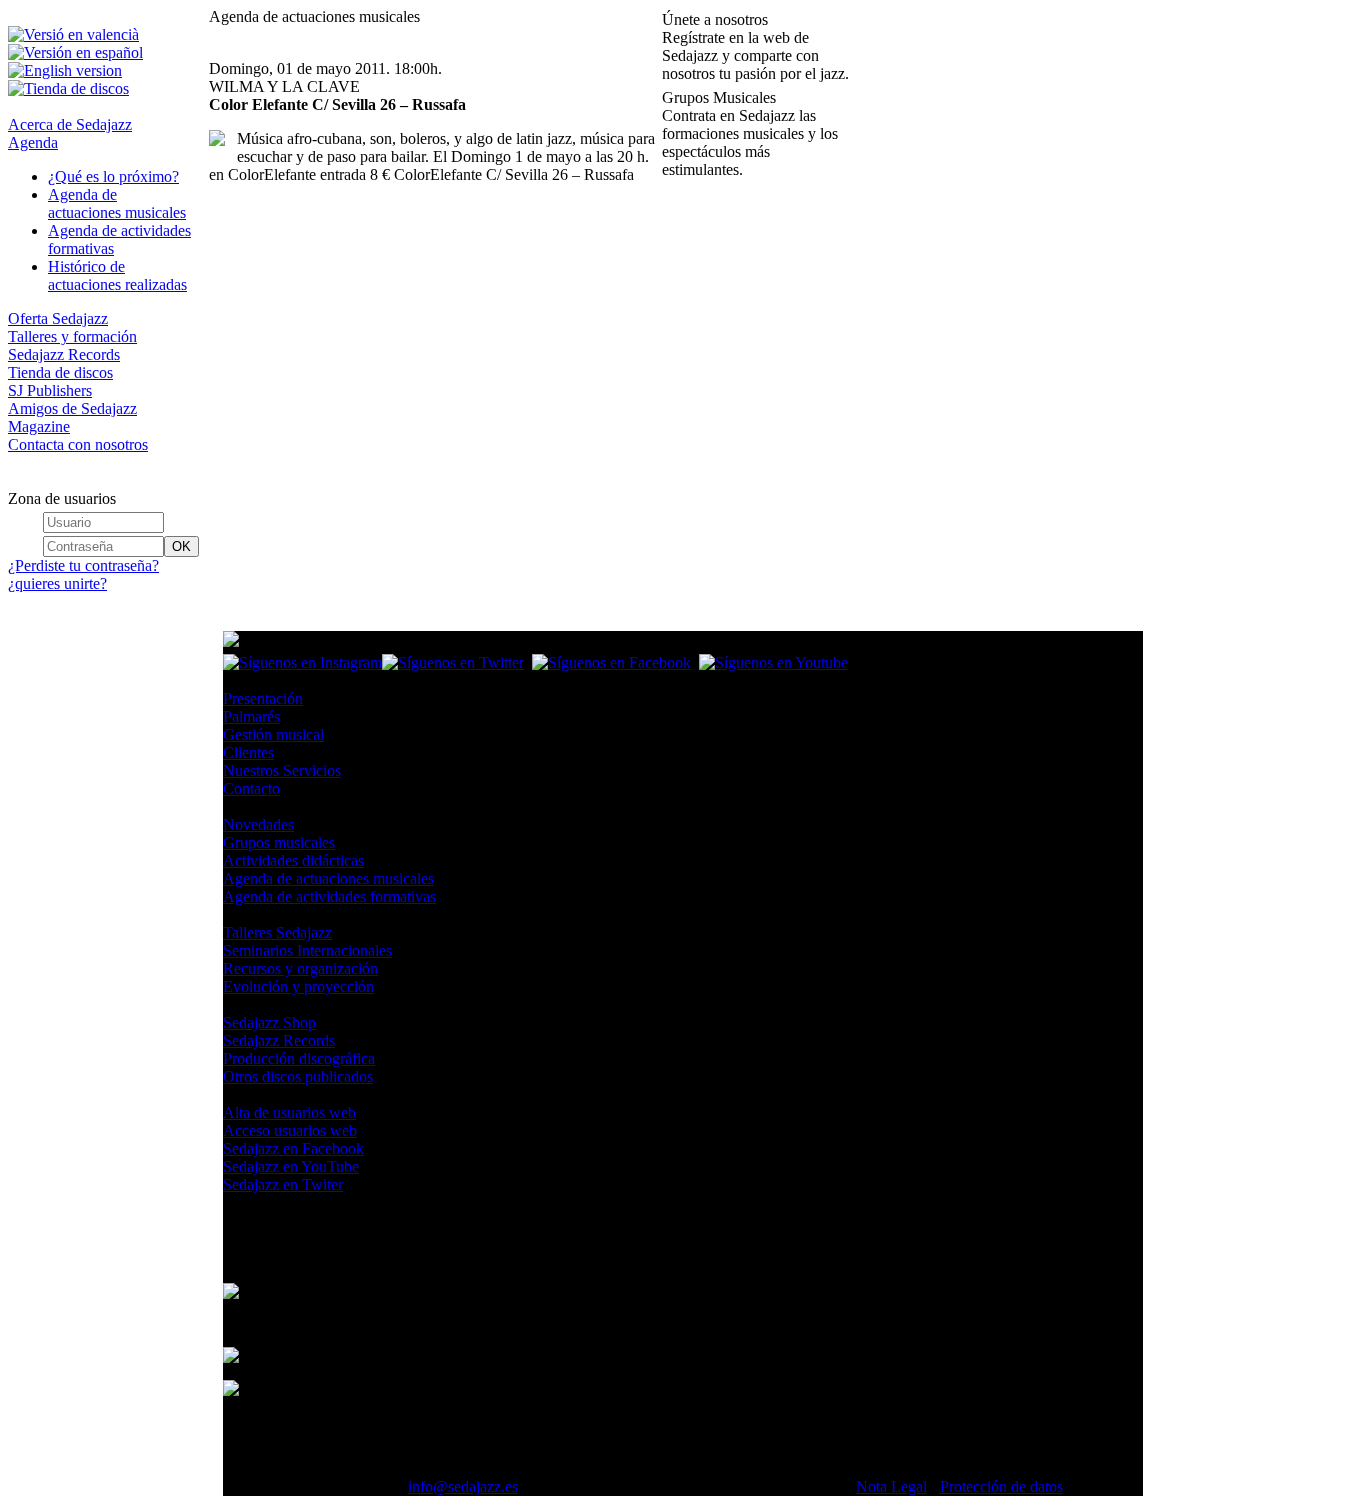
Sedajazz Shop (269, 1022)
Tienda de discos (60, 372)
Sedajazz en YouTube (291, 1166)
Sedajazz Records (64, 354)
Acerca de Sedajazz (70, 124)
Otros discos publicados (298, 1076)
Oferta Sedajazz (58, 318)
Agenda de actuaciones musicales (117, 203)
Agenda (33, 142)
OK (181, 546)
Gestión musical (273, 734)
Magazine (39, 426)
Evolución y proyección (298, 986)
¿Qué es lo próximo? (113, 176)
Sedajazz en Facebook (293, 1148)
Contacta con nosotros (78, 444)
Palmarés (251, 716)
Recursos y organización (300, 968)
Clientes (248, 752)
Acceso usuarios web (290, 1130)
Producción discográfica (299, 1058)
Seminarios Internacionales (307, 950)
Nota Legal (891, 1486)
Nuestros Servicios (282, 770)
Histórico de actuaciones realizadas (117, 275)
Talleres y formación (72, 336)
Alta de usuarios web (289, 1112)
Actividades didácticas (293, 860)
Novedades (258, 824)
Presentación (263, 698)
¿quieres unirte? (57, 583)
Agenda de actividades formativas (329, 896)
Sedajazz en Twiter (283, 1184)
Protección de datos (1001, 1486)
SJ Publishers (50, 390)
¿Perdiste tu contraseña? (83, 565)
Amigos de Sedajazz (72, 408)
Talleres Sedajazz (277, 932)
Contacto (251, 788)
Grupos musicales (279, 842)
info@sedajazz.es (463, 1486)
